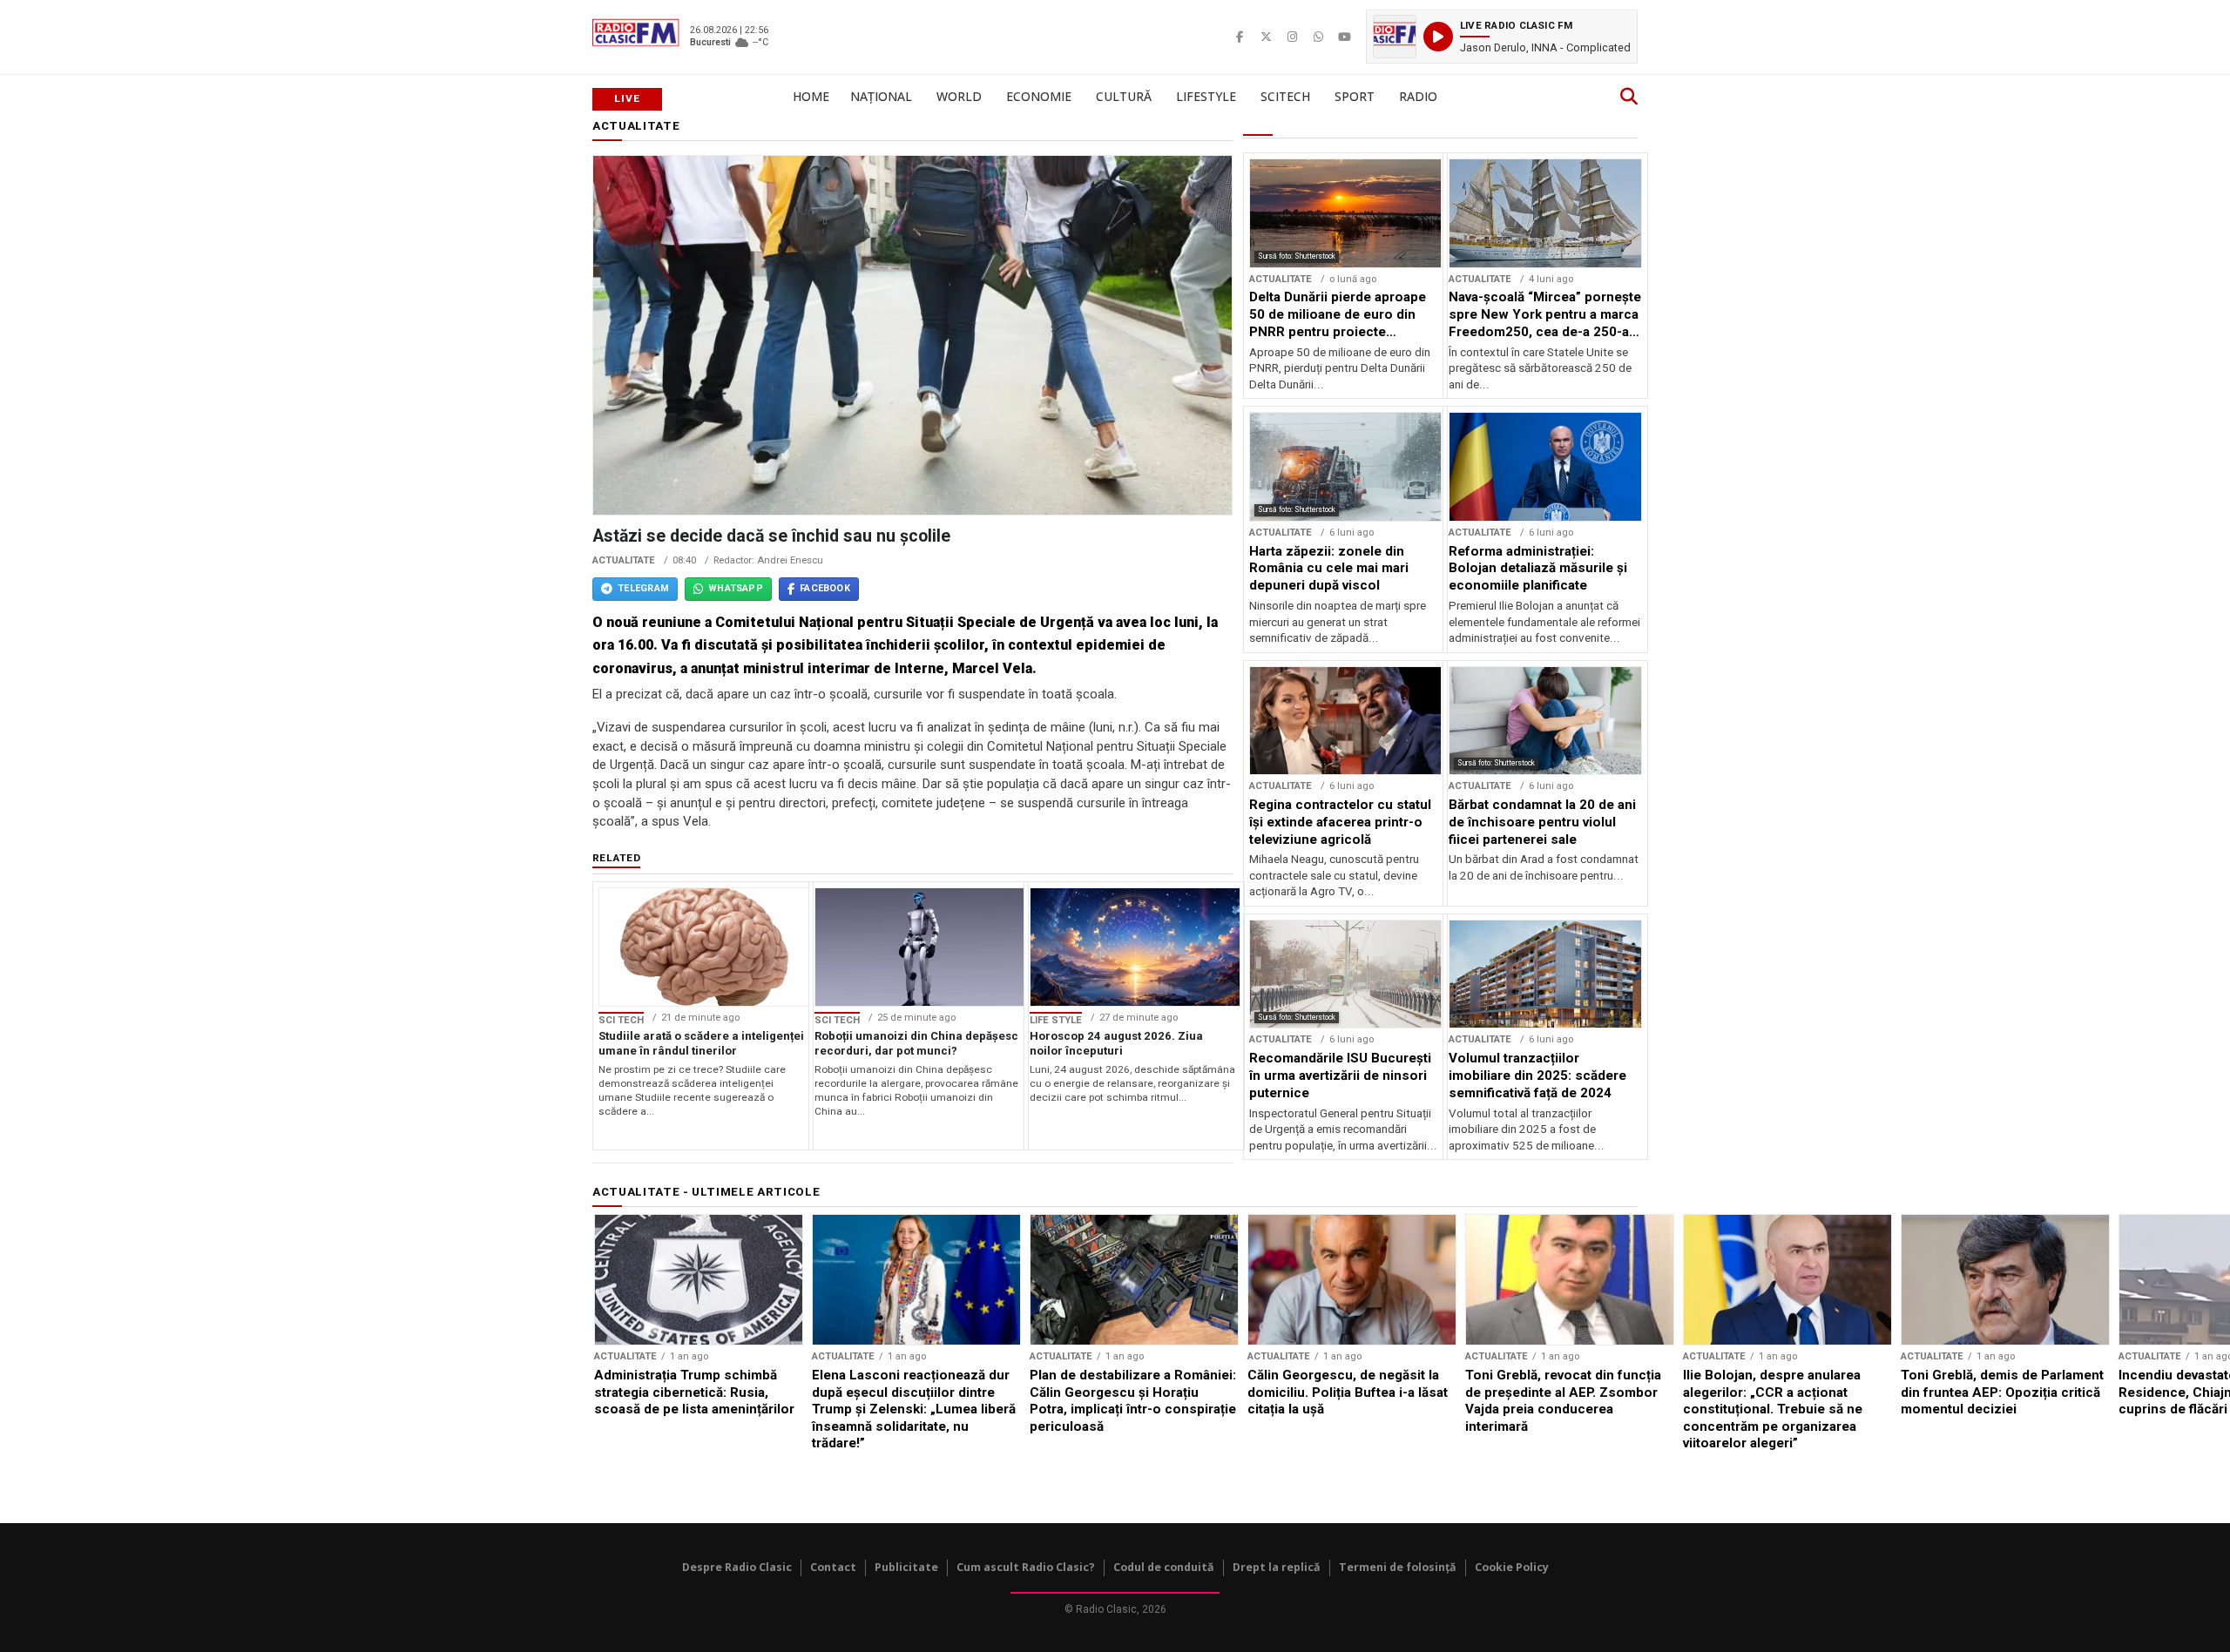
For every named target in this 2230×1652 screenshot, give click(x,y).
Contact (833, 1567)
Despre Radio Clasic (737, 1567)
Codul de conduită (1164, 1567)
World (959, 96)
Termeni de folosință (1398, 1567)
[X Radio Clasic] (1266, 37)
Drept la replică (1277, 1567)
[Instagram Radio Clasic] (1292, 37)
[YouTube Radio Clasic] (1344, 37)
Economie (1039, 96)
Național (881, 96)
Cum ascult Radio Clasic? (1026, 1567)
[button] (1502, 37)
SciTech (1285, 96)
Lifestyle (1206, 96)
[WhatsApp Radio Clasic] (1318, 37)
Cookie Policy (1512, 1567)
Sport (1355, 96)
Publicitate (906, 1567)
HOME (811, 96)
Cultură (1124, 96)
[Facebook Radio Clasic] (1240, 37)
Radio (1418, 96)
